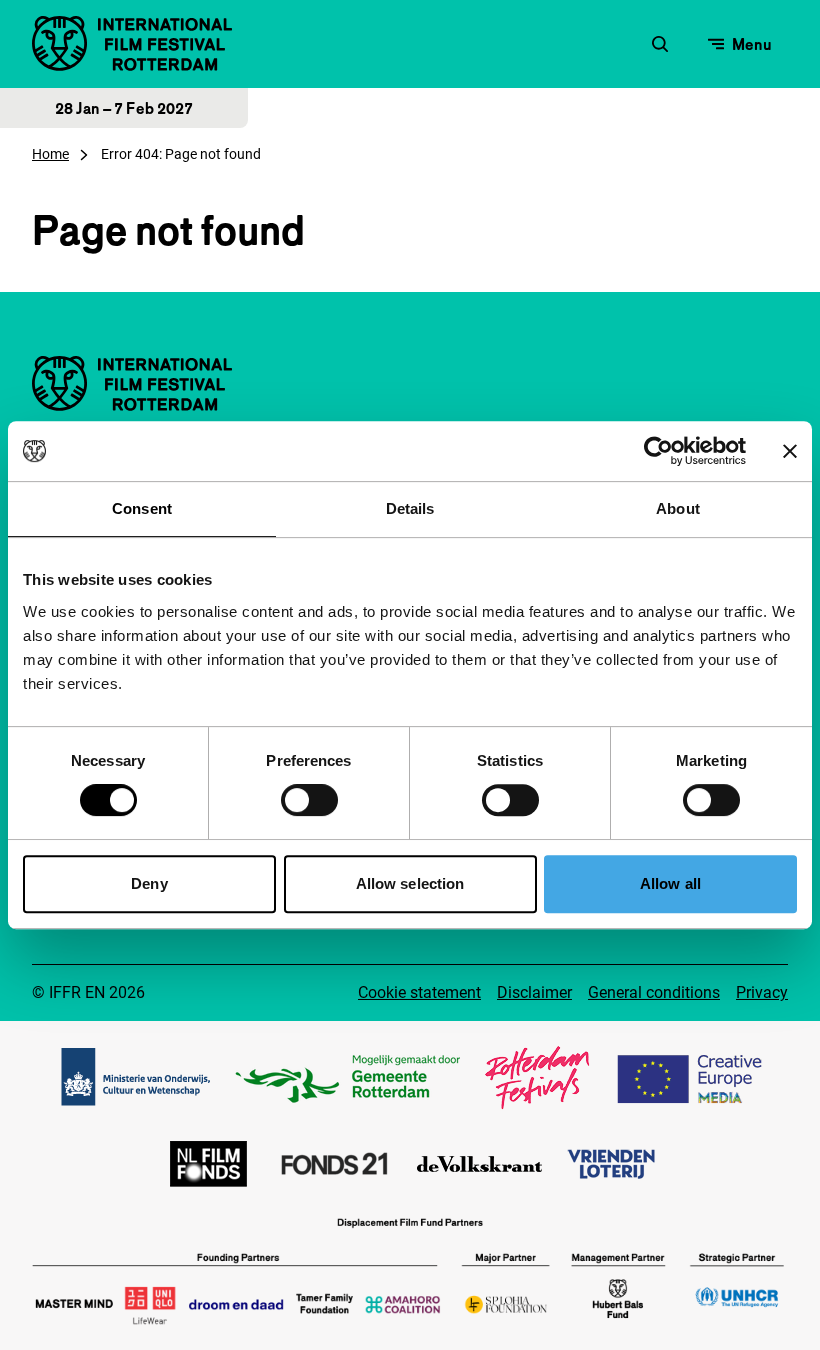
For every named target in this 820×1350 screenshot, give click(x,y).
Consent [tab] (142, 508)
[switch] (309, 800)
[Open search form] (660, 44)
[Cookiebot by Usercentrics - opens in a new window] (658, 451)
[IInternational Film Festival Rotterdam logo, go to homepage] (132, 43)
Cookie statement (419, 992)
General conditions (654, 992)
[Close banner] (790, 451)
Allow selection (410, 883)
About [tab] (678, 508)
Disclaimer (534, 992)
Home (50, 154)
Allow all (670, 883)
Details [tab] (410, 508)
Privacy (762, 992)
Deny (149, 883)
